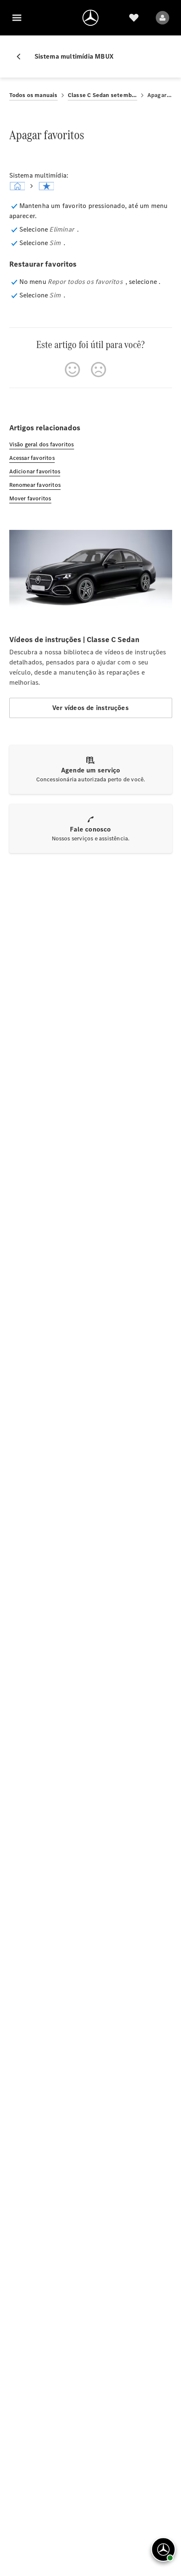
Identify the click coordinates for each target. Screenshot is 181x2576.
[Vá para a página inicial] (90, 18)
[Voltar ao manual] (22, 57)
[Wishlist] (134, 18)
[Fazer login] (162, 18)
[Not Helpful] (98, 370)
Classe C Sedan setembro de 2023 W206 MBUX (102, 95)
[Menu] (17, 18)
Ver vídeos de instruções (90, 708)
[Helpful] (72, 370)
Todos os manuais (33, 95)
